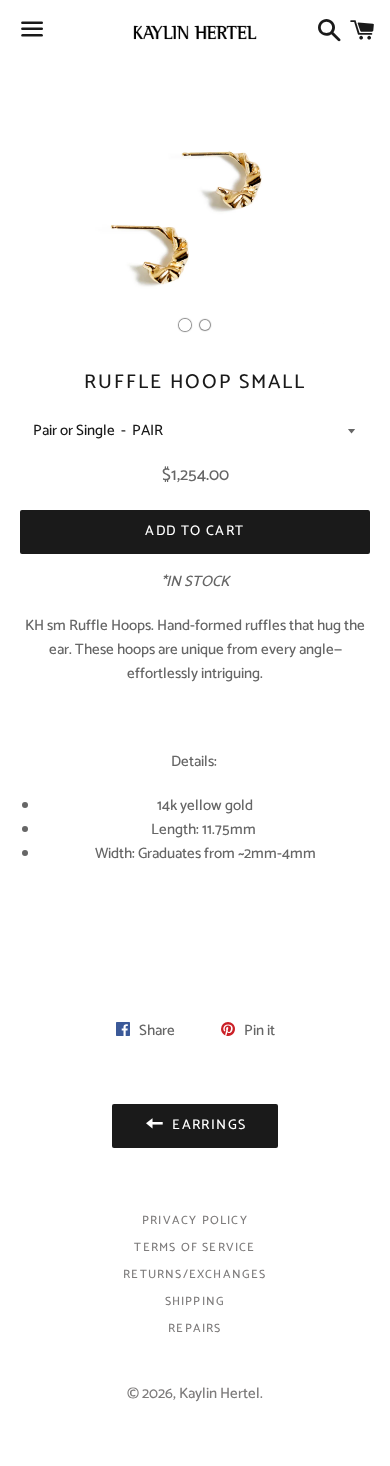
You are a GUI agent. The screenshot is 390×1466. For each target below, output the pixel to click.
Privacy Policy (195, 1220)
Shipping (195, 1301)
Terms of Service (194, 1247)
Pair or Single (74, 430)
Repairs (194, 1328)
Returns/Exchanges (194, 1274)
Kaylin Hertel (219, 1393)
